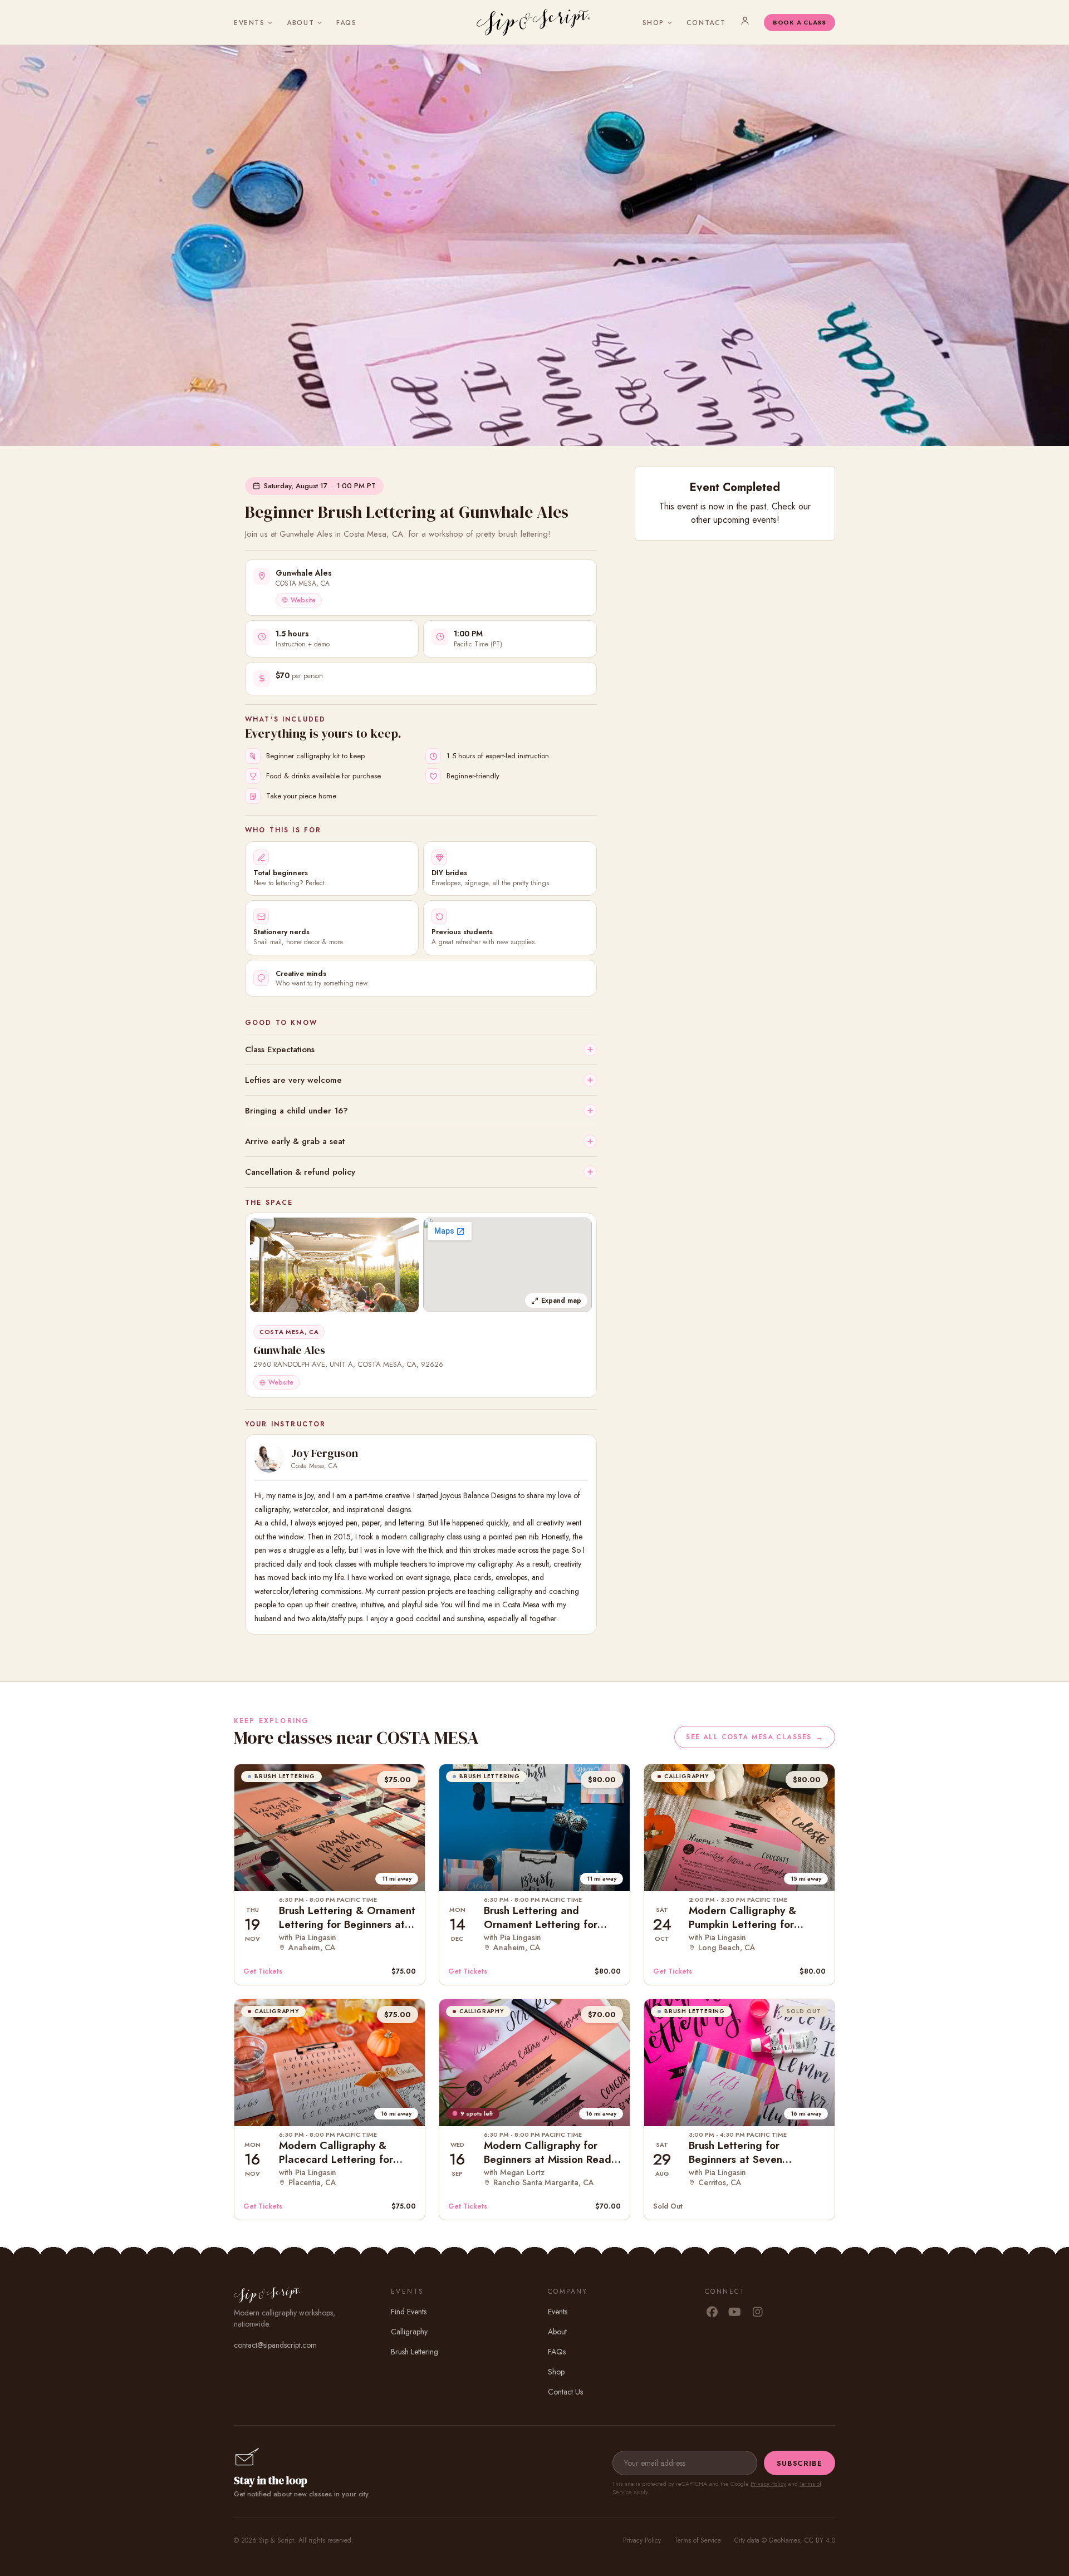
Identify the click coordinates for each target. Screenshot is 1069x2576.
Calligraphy (409, 2332)
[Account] (745, 21)
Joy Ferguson (325, 1453)
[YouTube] (735, 2313)
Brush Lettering (415, 2352)
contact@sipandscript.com (275, 2345)
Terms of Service (698, 2540)
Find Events (409, 2312)
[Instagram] (757, 2313)
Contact (706, 23)
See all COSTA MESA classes (755, 1737)
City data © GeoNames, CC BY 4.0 (785, 2540)
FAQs (346, 23)
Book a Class (800, 22)
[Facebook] (712, 2313)
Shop (653, 23)
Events (249, 23)
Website (303, 600)
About (300, 23)
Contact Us (565, 2392)
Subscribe (800, 2463)
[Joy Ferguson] (269, 1458)
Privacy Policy (768, 2484)
